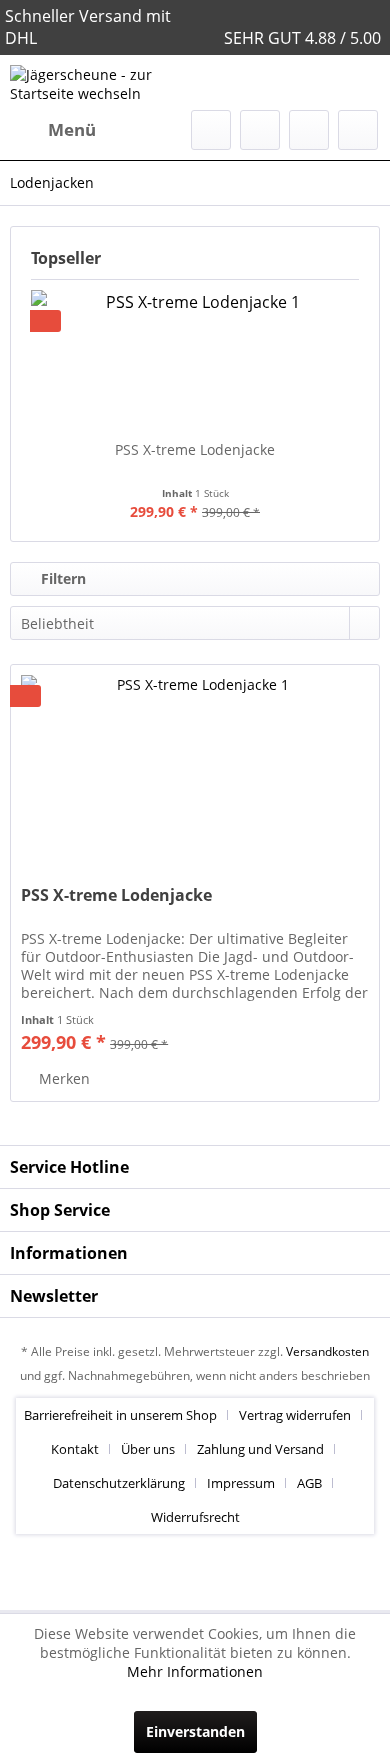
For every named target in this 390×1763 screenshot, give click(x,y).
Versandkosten (327, 1351)
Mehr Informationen (195, 1671)
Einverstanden (195, 1731)
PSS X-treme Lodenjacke (195, 449)
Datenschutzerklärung (119, 1483)
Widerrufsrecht (195, 1517)
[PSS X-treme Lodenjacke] (195, 360)
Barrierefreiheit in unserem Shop (120, 1415)
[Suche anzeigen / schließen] (211, 130)
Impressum (241, 1483)
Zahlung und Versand (260, 1449)
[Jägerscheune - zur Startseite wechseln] (102, 82)
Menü (72, 129)
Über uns (148, 1449)
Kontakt (75, 1449)
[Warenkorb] (358, 130)
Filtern (61, 578)
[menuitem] (53, 130)
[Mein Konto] (309, 130)
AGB (309, 1483)
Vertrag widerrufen (295, 1415)
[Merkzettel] (260, 130)
